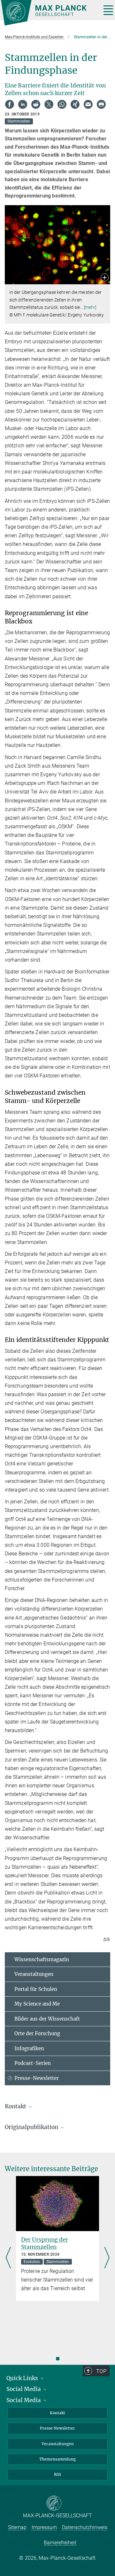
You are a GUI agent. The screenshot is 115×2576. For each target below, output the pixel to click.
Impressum (44, 2527)
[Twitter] (49, 104)
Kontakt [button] (16, 2106)
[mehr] (90, 307)
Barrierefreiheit (60, 2543)
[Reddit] (36, 104)
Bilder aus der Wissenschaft (47, 2019)
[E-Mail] (88, 104)
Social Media (24, 2389)
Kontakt (57, 2413)
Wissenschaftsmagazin (42, 1959)
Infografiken (29, 2048)
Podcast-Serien (33, 2063)
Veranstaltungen (34, 1974)
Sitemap (17, 2527)
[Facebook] (10, 104)
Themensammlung (57, 2459)
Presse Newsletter (57, 2428)
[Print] (101, 104)
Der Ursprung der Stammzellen (45, 2243)
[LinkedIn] (23, 104)
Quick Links (23, 2378)
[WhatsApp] (62, 104)
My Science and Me (37, 2004)
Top (101, 2371)
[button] (105, 278)
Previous (8, 2258)
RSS (57, 2474)
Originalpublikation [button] (32, 2127)
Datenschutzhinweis (85, 2527)
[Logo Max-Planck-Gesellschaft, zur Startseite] (49, 13)
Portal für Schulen (36, 1989)
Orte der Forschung (37, 2033)
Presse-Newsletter (37, 2078)
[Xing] (75, 104)
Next (107, 2258)
